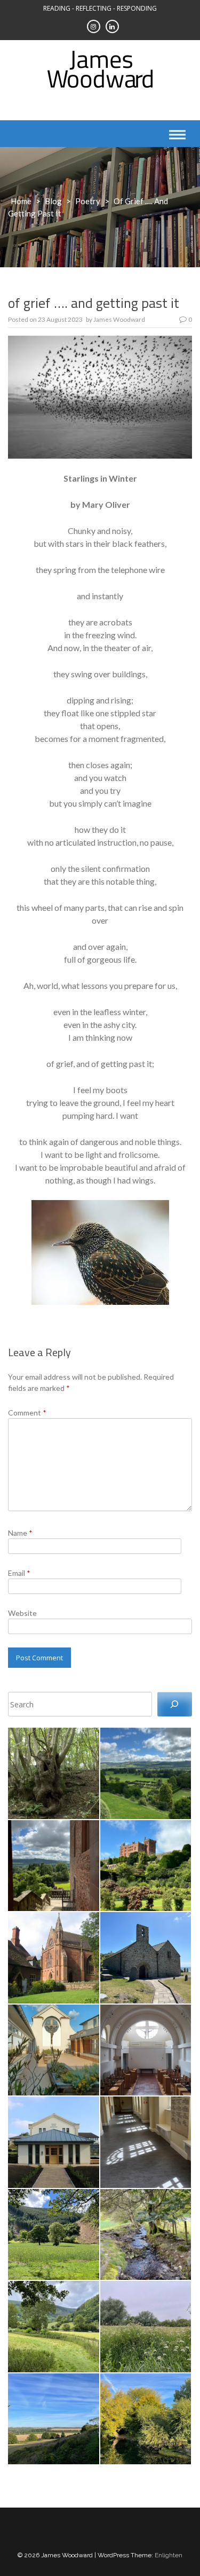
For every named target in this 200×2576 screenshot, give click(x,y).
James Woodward (119, 319)
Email (19, 1573)
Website (22, 1613)
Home (21, 201)
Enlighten (169, 2555)
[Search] (175, 1704)
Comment (27, 1413)
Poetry (88, 201)
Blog (53, 201)
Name (20, 1533)
